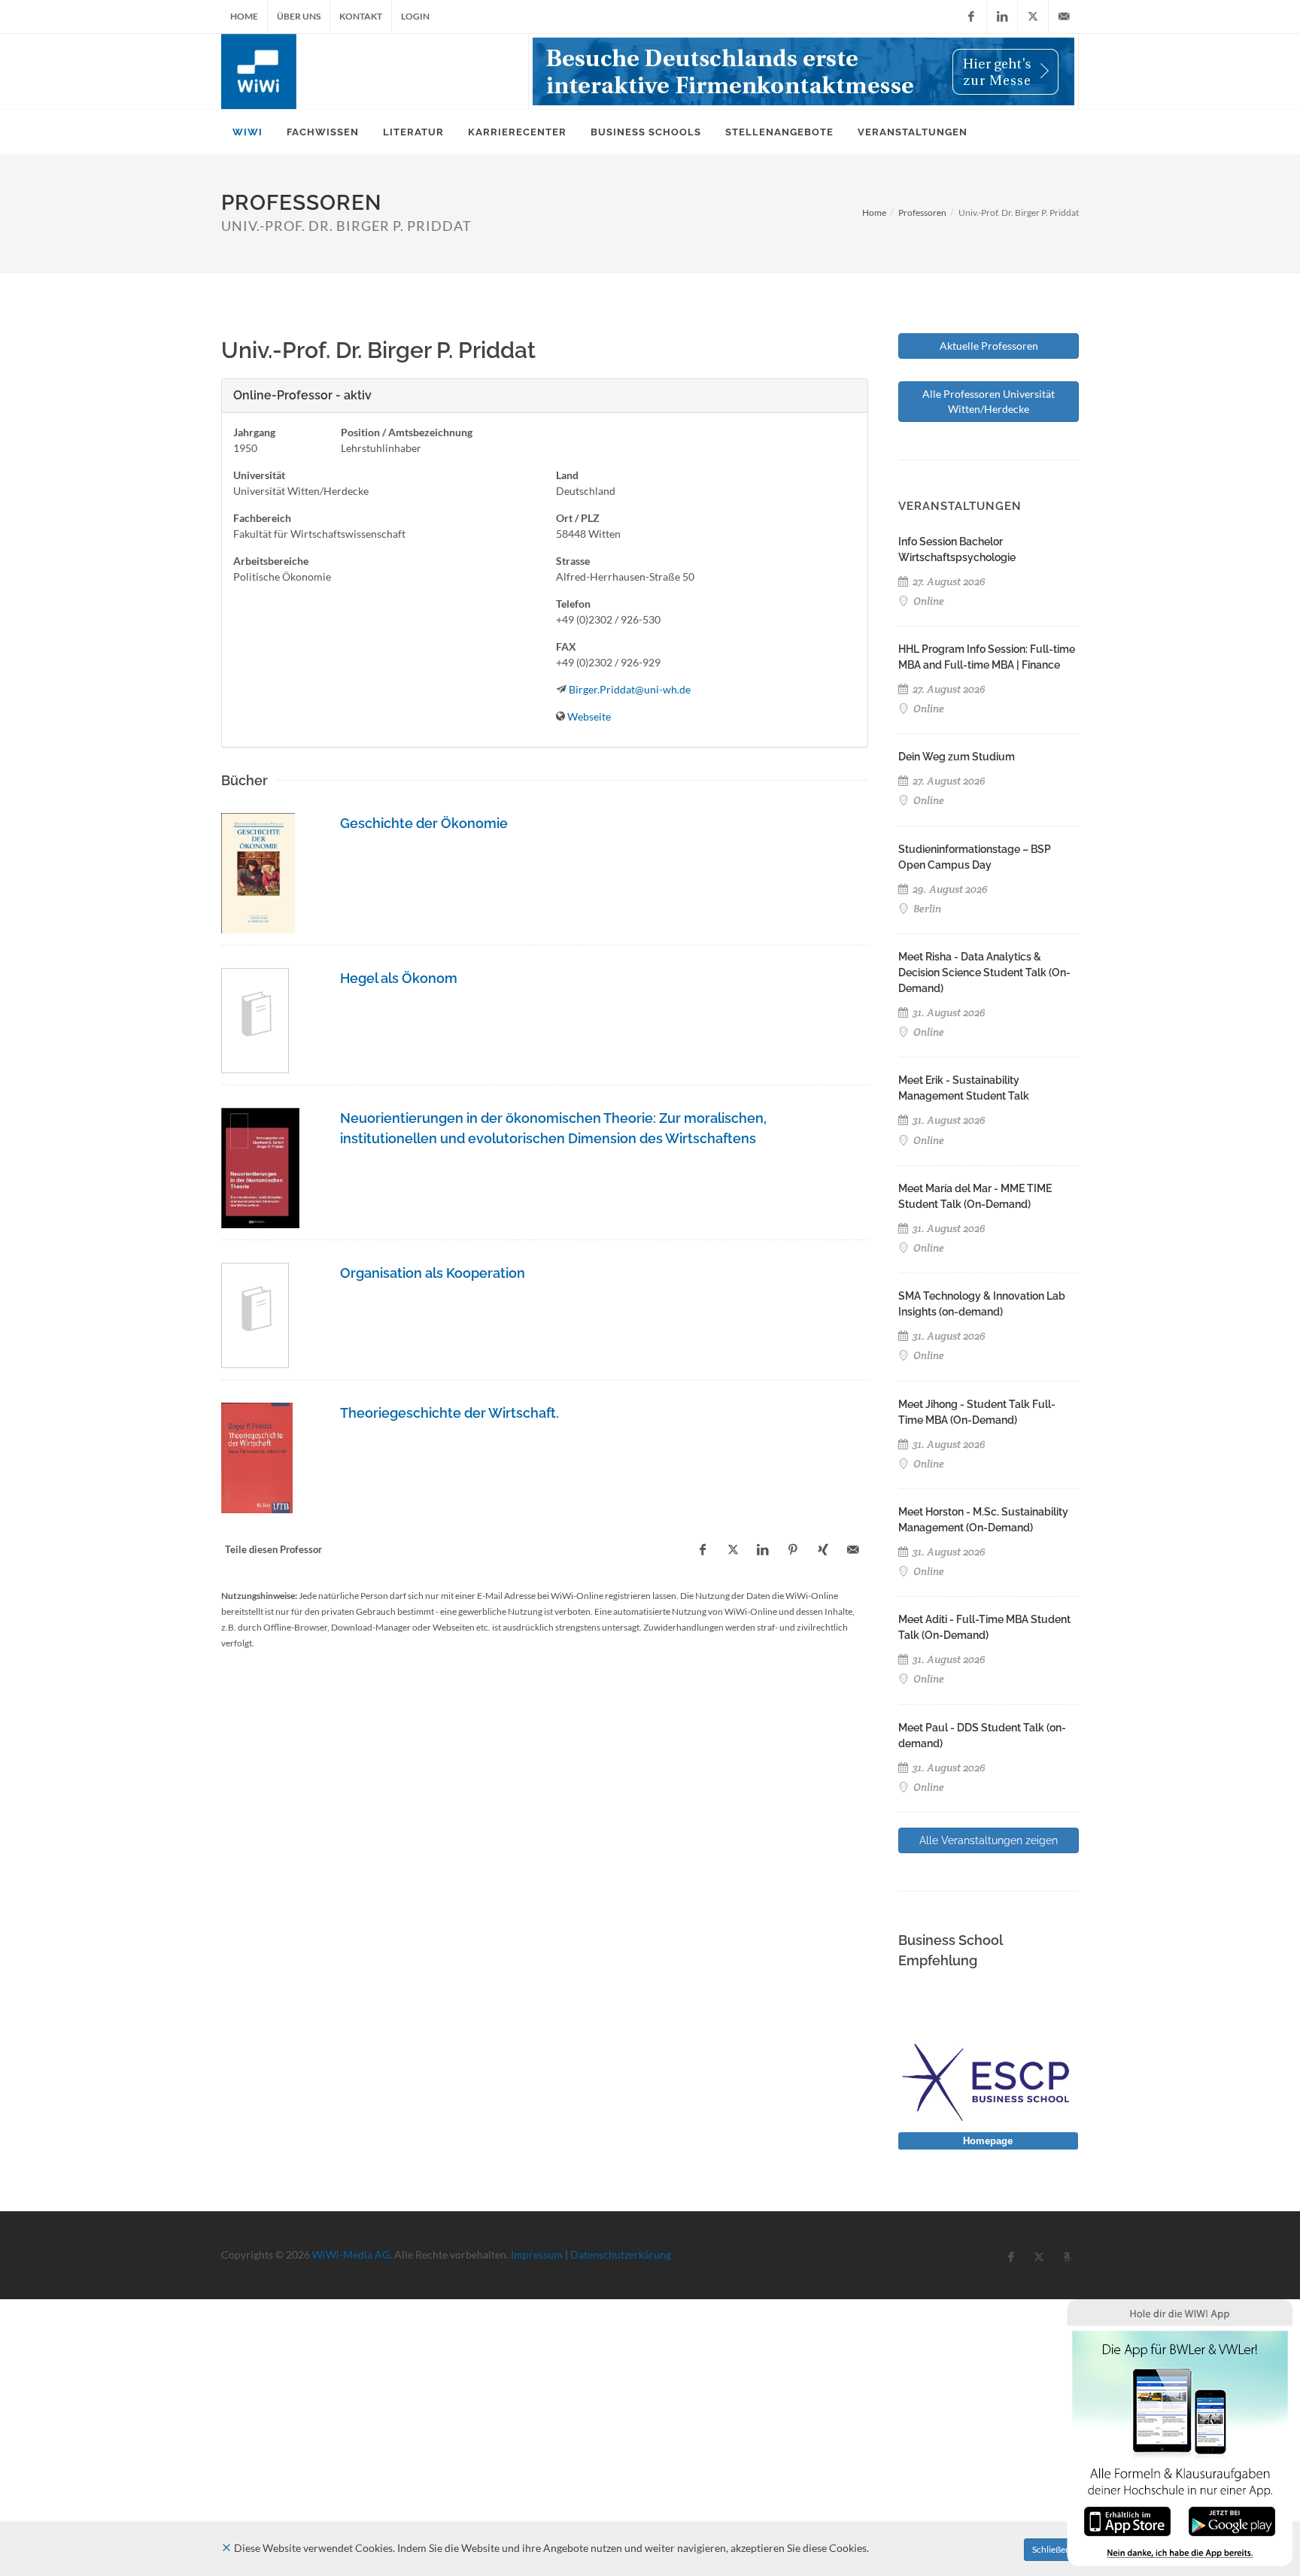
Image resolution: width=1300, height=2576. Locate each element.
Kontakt (361, 16)
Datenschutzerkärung (621, 2254)
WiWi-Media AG (351, 2254)
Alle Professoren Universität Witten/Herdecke (989, 401)
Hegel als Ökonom (399, 978)
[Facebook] (971, 17)
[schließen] (226, 2548)
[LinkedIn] (1002, 17)
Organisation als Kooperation (433, 1273)
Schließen (1051, 2549)
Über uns (299, 16)
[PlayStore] (1232, 2520)
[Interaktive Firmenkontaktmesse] (803, 71)
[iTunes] (1127, 2520)
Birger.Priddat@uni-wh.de (630, 689)
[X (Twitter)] (1033, 17)
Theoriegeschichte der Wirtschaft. (450, 1413)
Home (244, 16)
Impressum (537, 2254)
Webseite (589, 716)
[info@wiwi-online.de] (1064, 17)
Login (415, 16)
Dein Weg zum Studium (957, 757)
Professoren (922, 212)
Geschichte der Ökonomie (424, 823)
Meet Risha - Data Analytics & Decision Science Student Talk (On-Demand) (984, 972)
